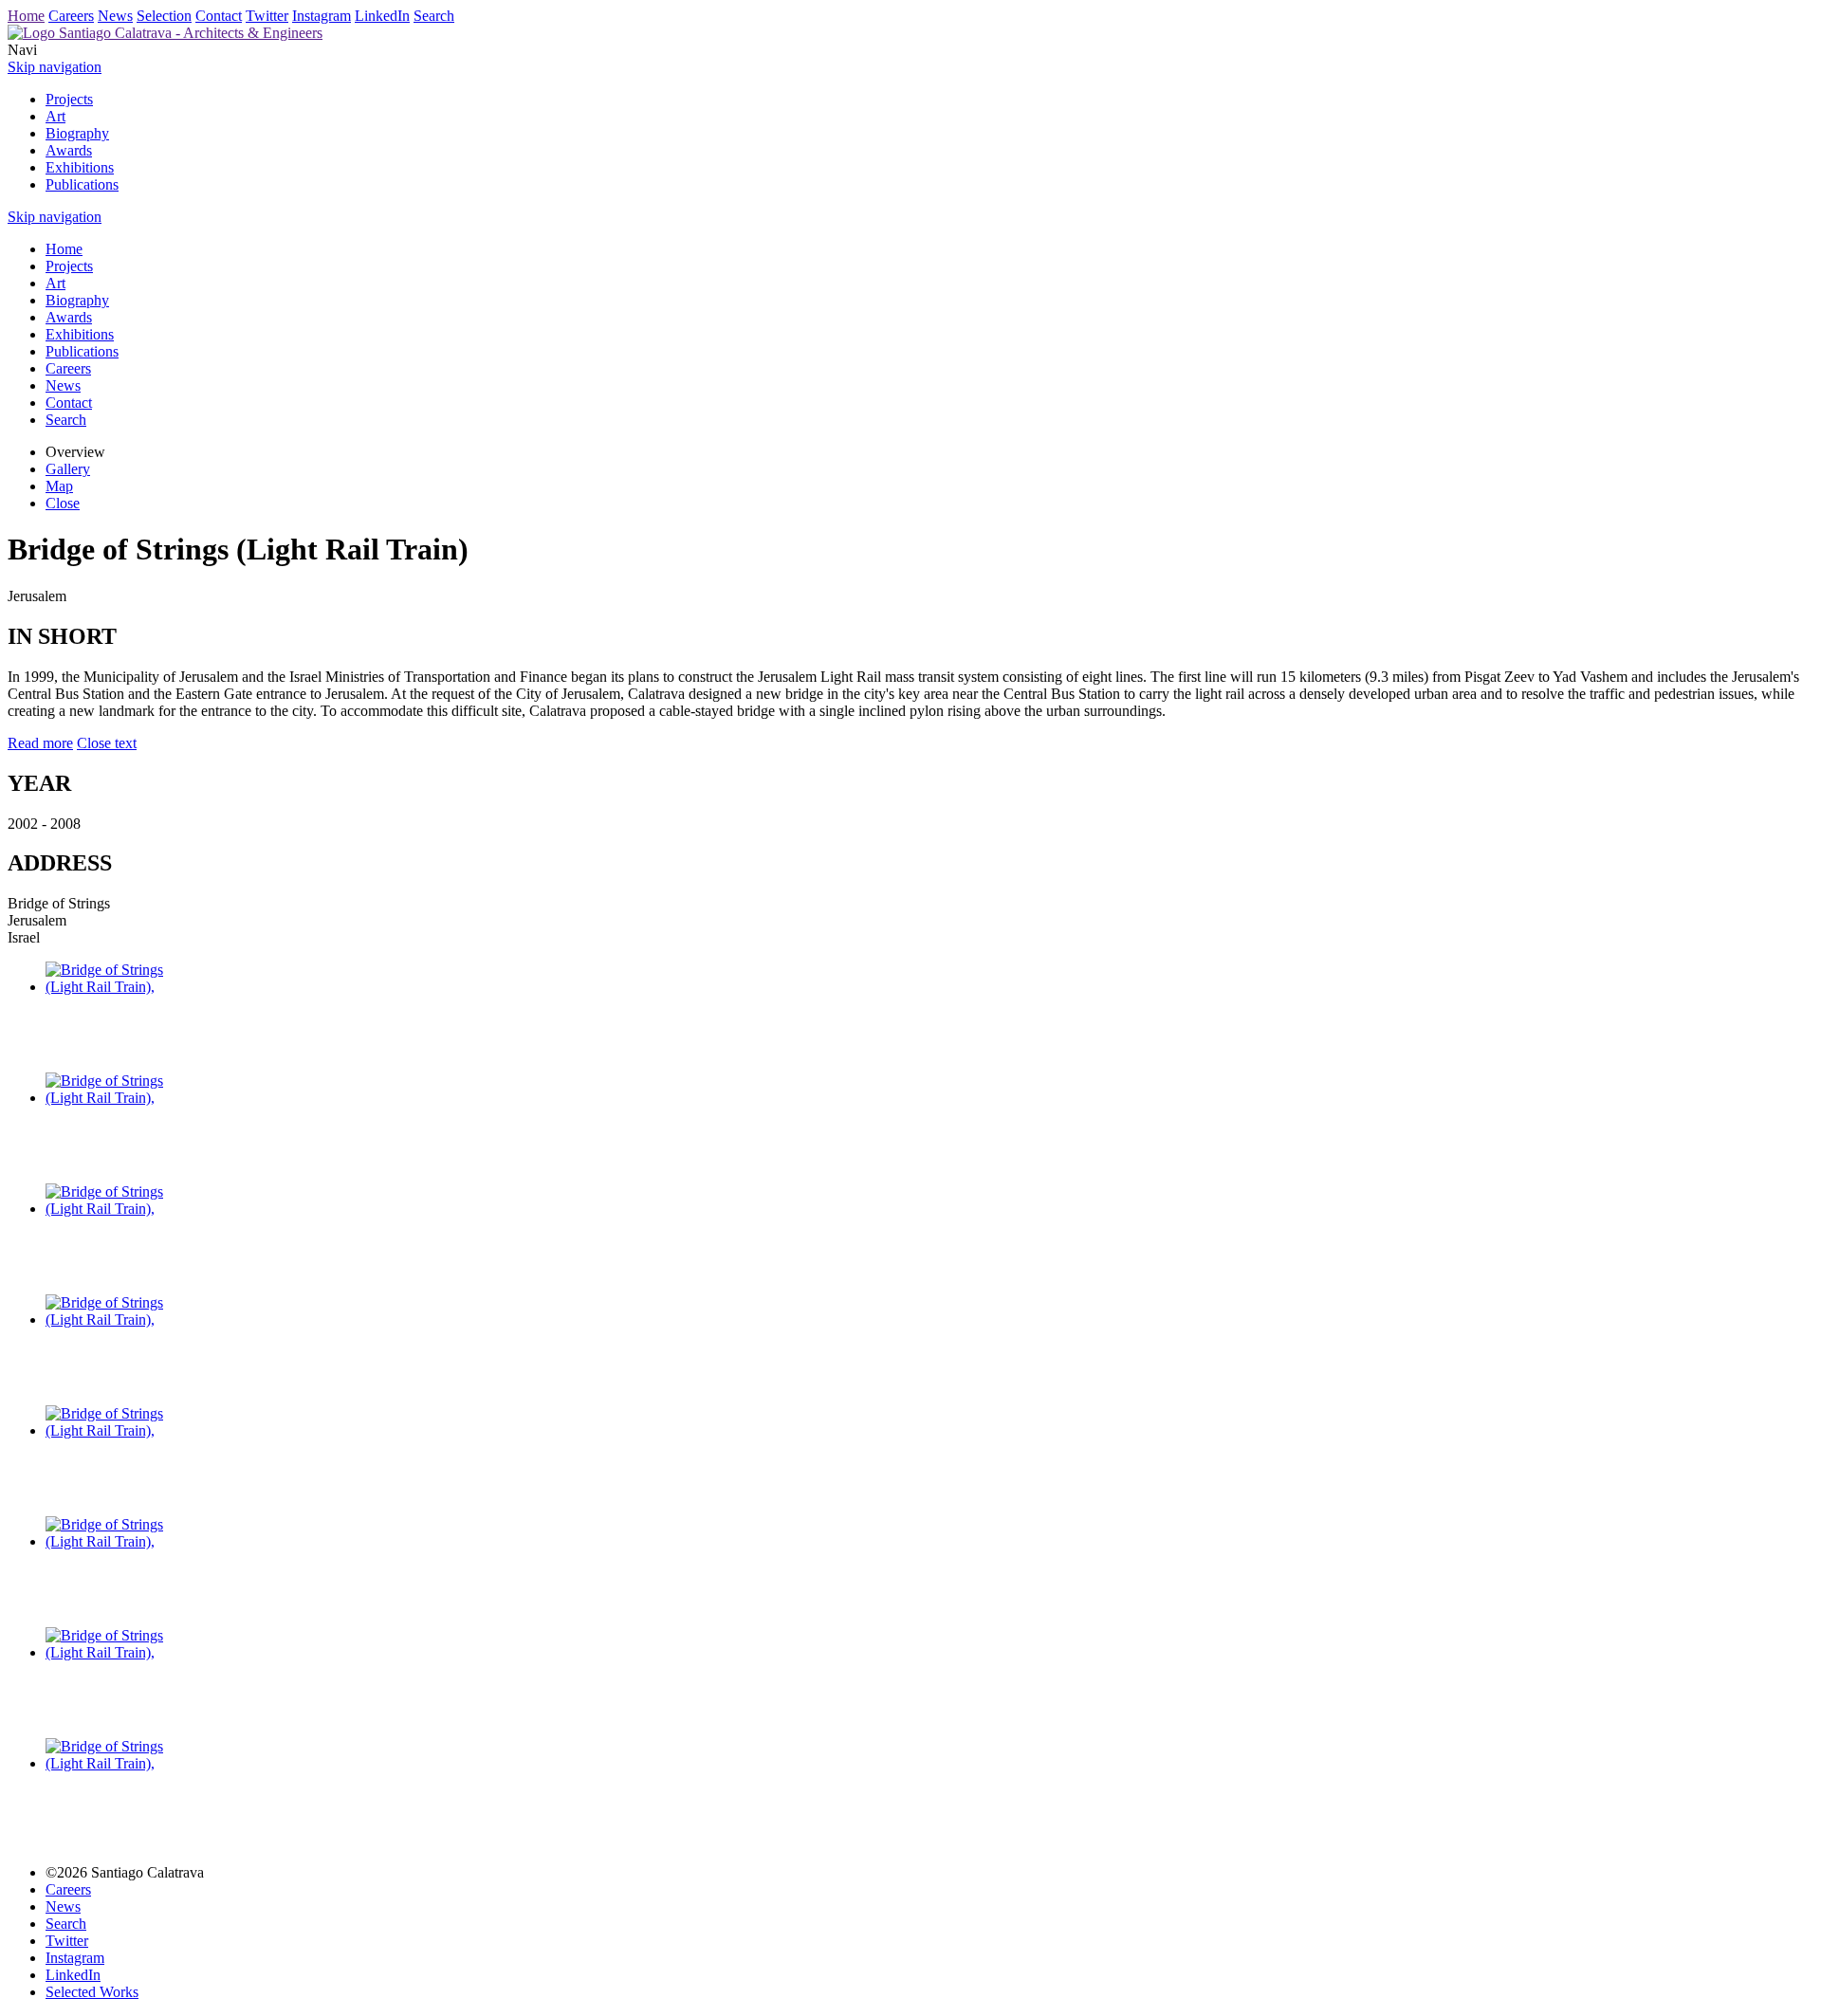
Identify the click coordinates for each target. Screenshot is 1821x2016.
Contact (219, 16)
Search (434, 16)
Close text (107, 743)
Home (26, 16)
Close (63, 503)
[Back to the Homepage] (165, 33)
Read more (40, 743)
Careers (71, 16)
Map (59, 486)
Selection (164, 16)
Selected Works (92, 1992)
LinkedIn (382, 16)
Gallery (68, 469)
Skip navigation (55, 67)
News (115, 16)
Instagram (322, 16)
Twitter (267, 16)
